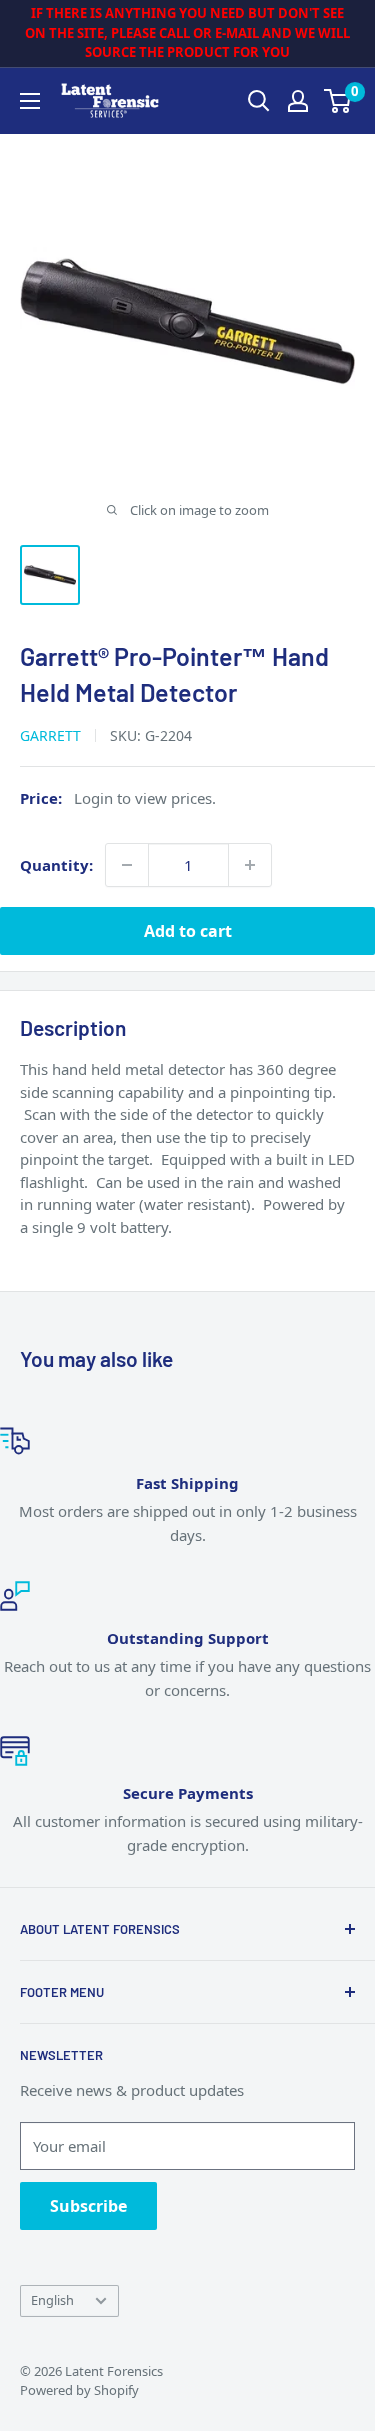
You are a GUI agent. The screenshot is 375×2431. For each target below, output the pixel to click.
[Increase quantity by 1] (250, 865)
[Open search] (259, 101)
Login (93, 798)
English (52, 2300)
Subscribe (88, 2206)
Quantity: (56, 865)
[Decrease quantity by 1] (127, 865)
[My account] (298, 101)
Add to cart (188, 931)
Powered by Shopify (79, 2390)
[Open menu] (30, 101)
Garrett (50, 735)
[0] (338, 101)
